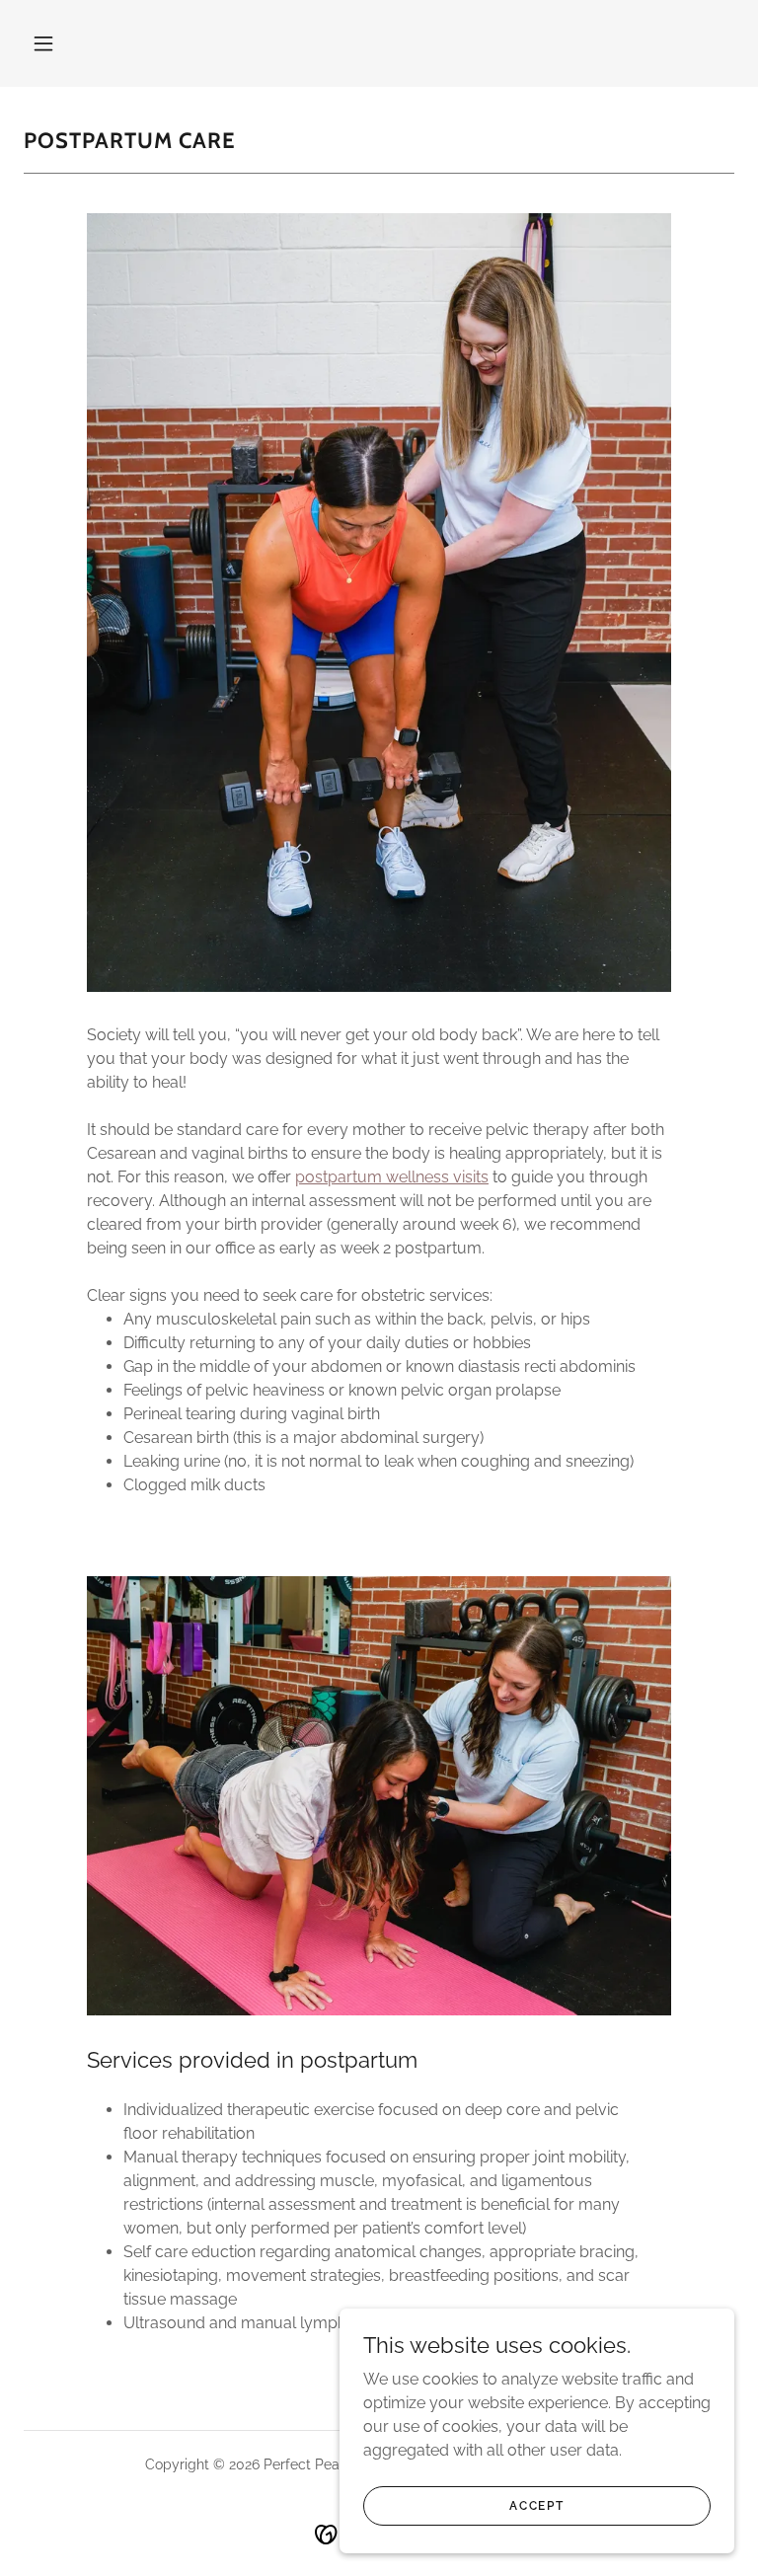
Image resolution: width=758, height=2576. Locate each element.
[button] (43, 43)
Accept (536, 2505)
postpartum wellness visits (392, 1177)
